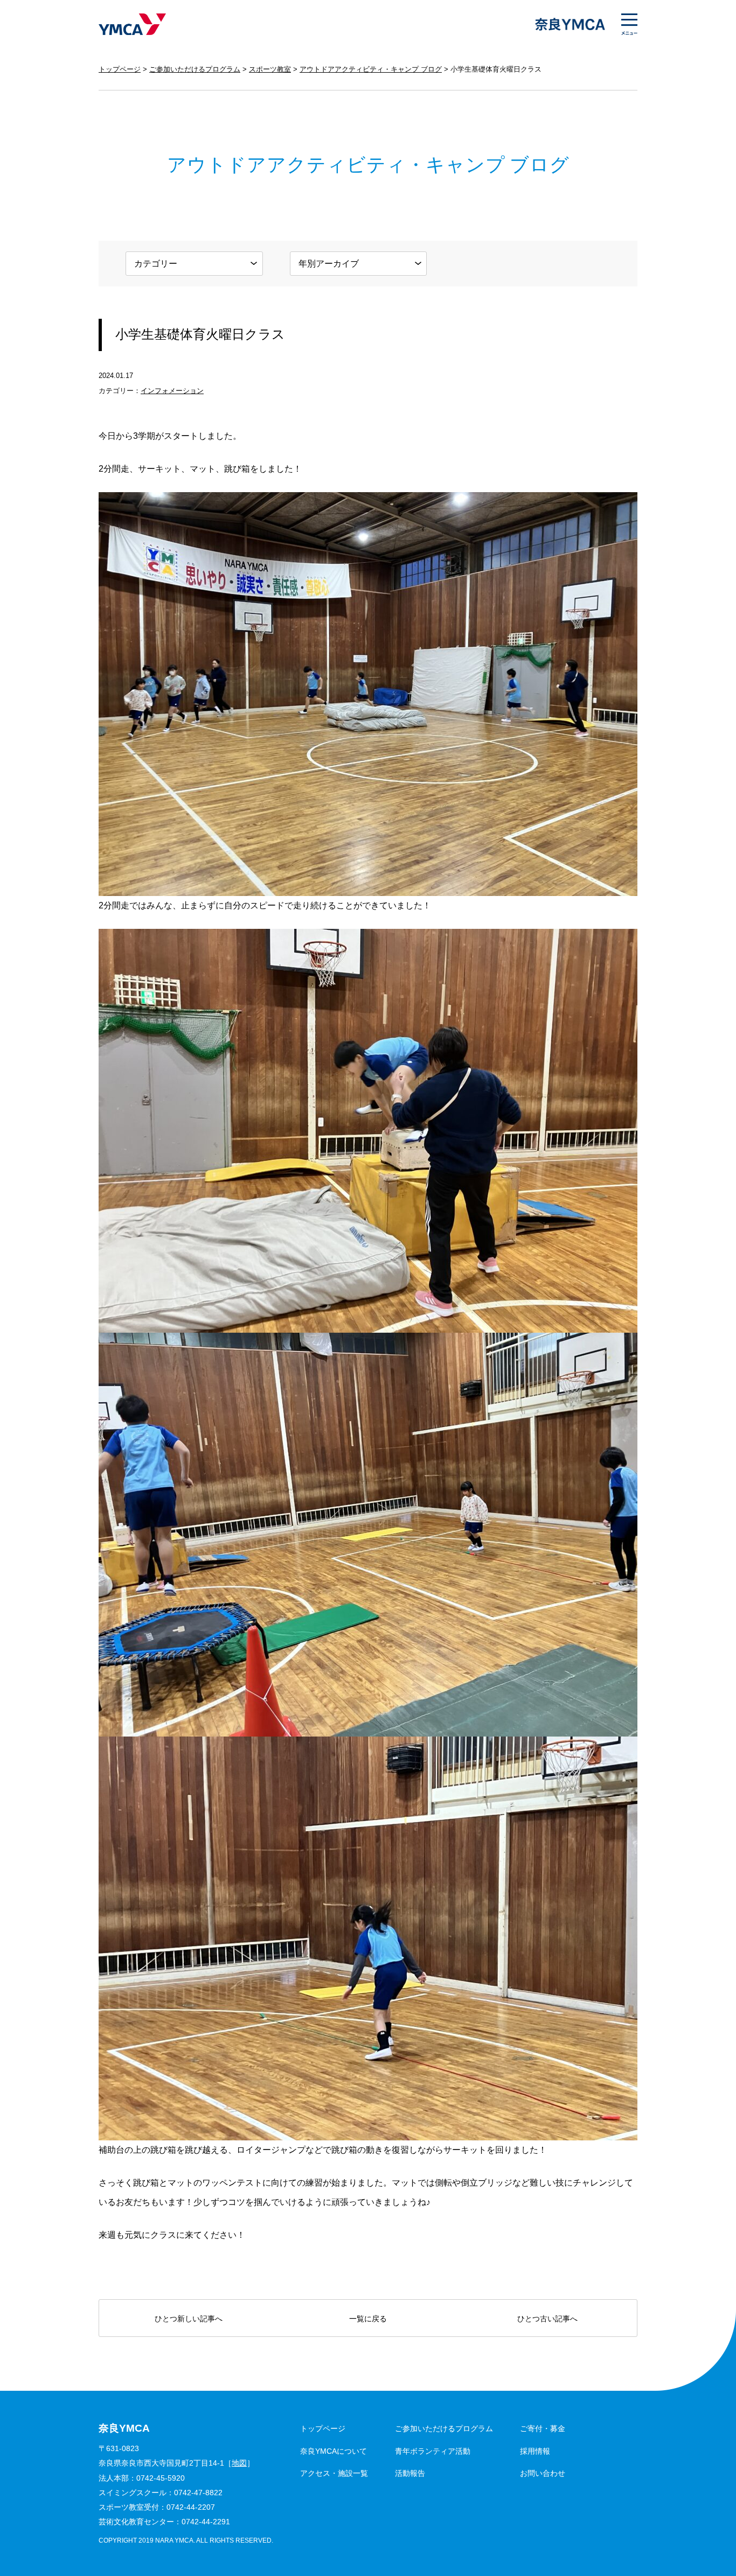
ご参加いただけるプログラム (195, 69)
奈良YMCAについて (334, 2451)
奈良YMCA (132, 24)
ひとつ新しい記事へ (189, 2319)
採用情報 (535, 2451)
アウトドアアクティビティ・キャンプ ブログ (371, 69)
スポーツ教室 (270, 69)
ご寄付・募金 (543, 2428)
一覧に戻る (368, 2319)
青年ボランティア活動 (433, 2451)
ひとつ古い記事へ (547, 2319)
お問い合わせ (543, 2473)
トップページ (120, 69)
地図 (239, 2463)
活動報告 (410, 2473)
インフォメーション (172, 391)
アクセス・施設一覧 (334, 2473)
